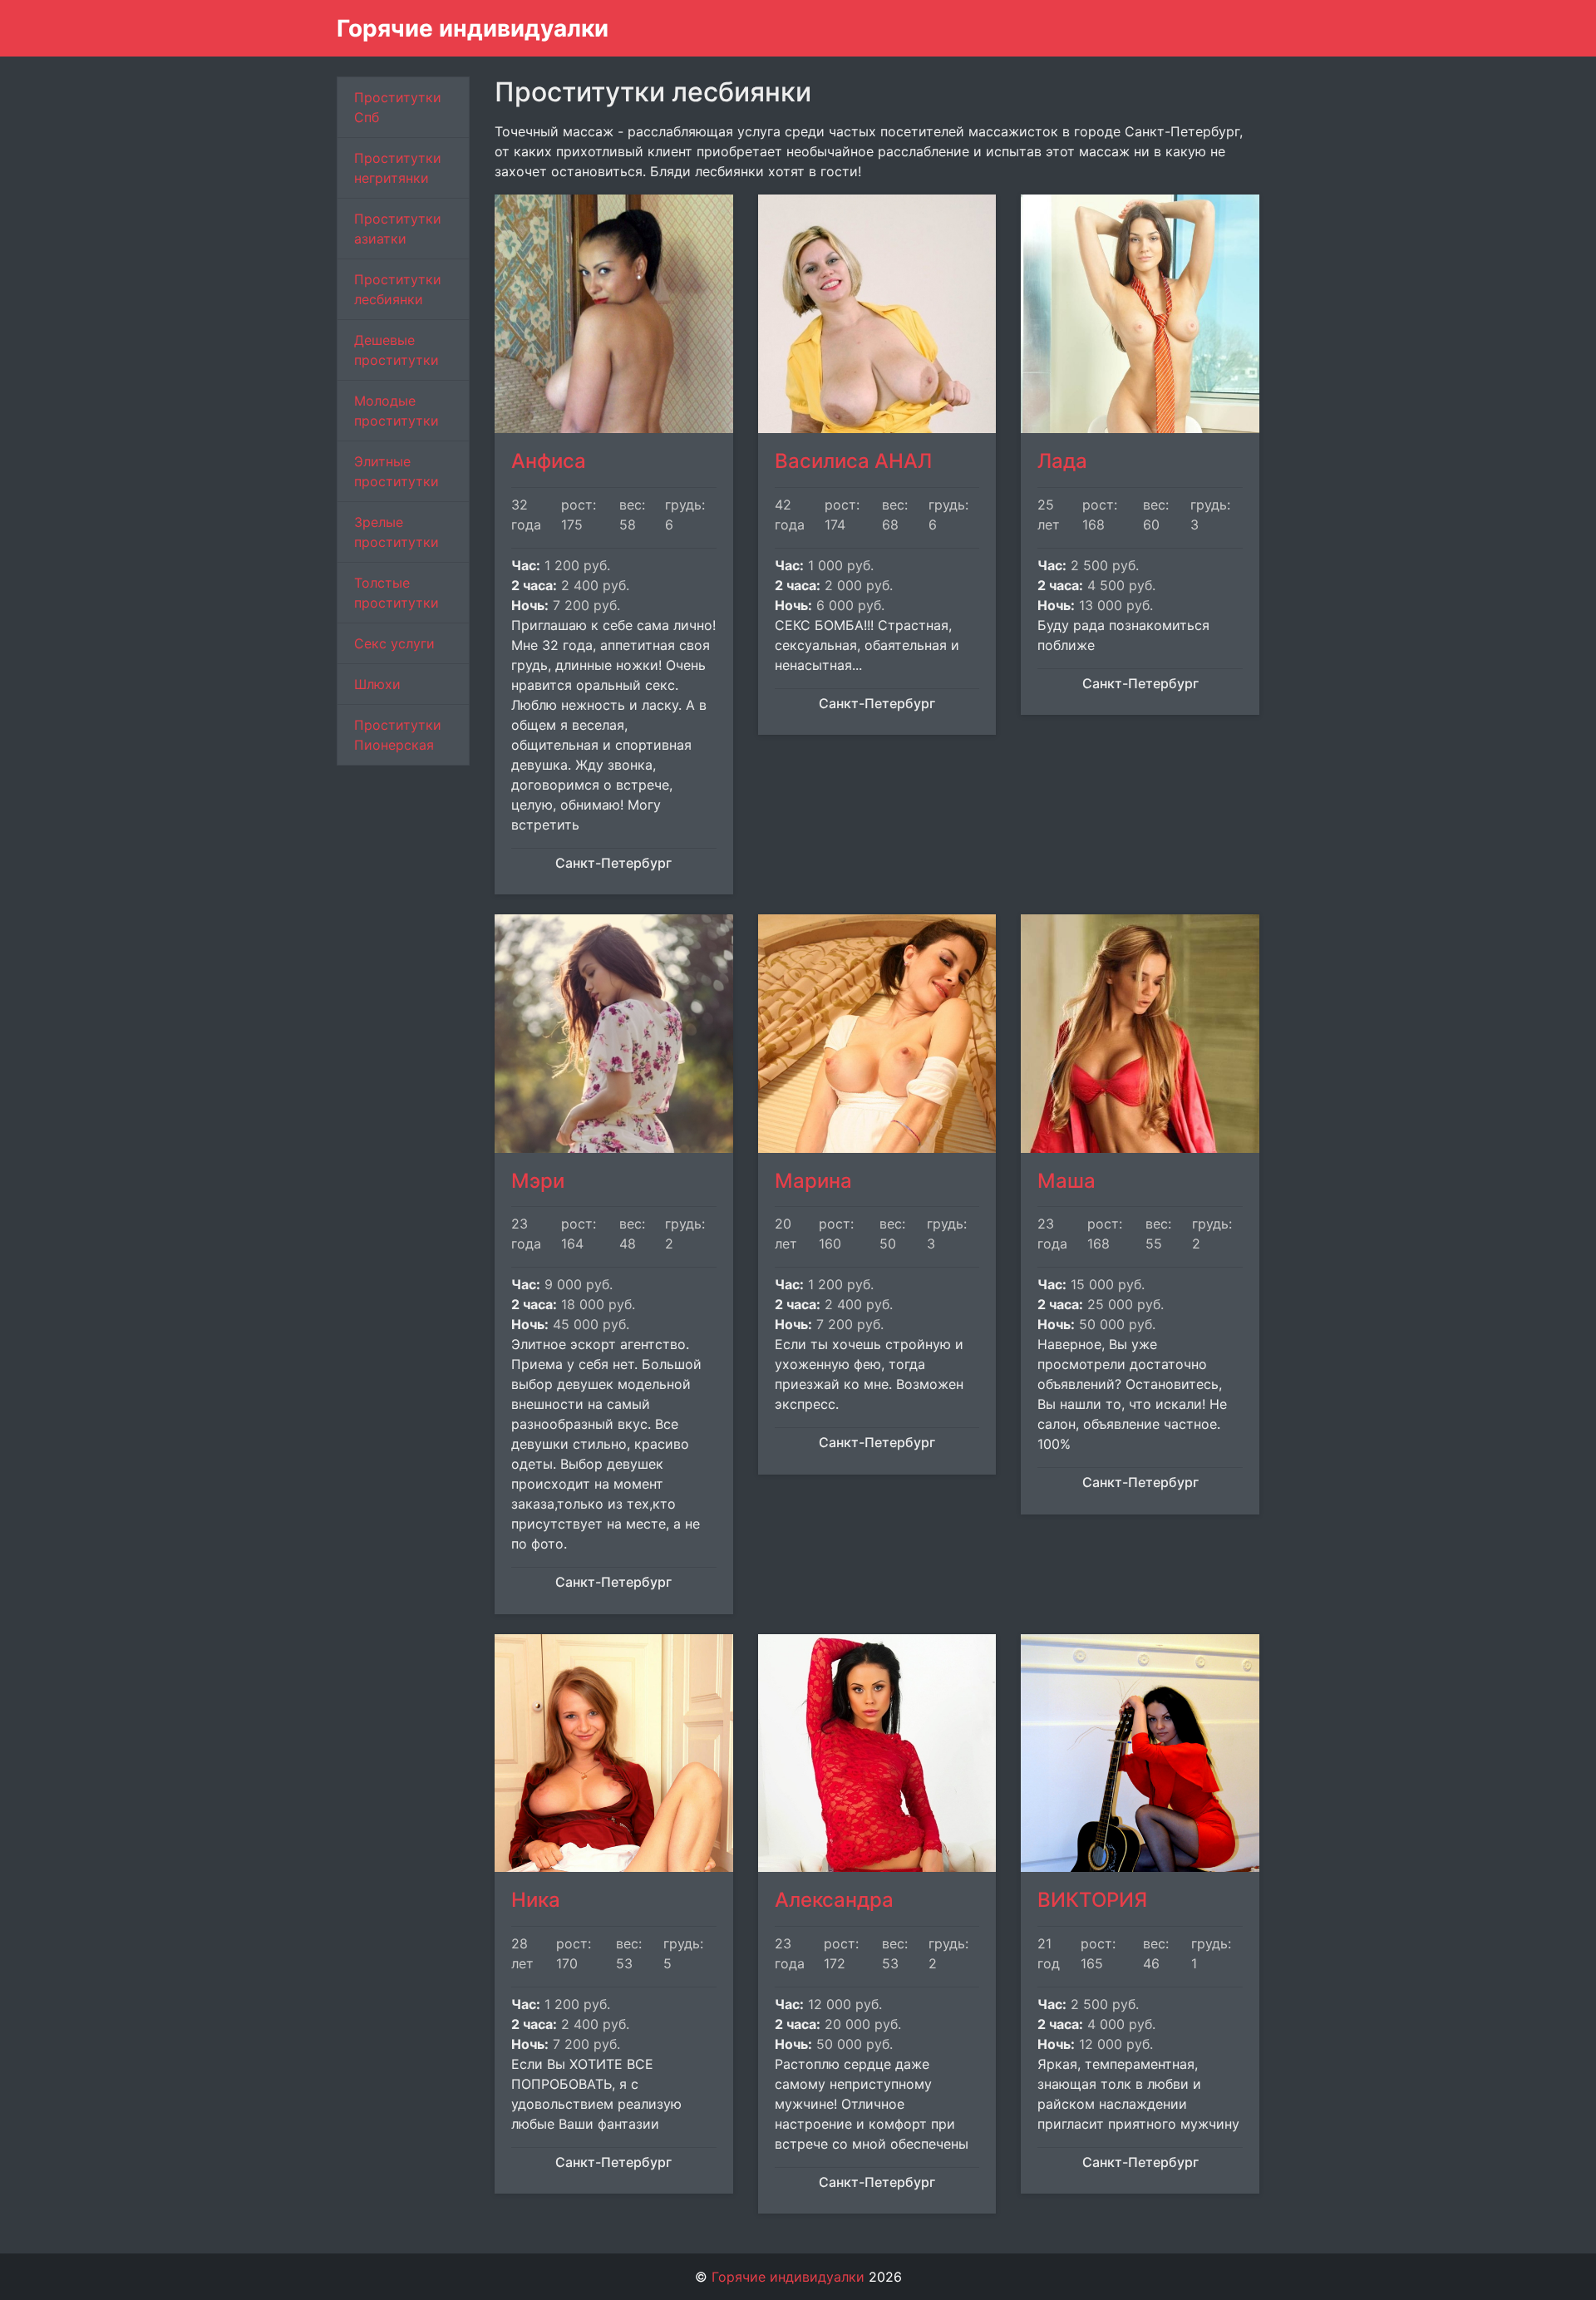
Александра (834, 1900)
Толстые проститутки (397, 593)
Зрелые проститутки (397, 532)
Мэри (538, 1181)
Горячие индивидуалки (473, 28)
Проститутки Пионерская (398, 735)
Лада (1062, 461)
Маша (1066, 1181)
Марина (813, 1181)
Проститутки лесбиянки (398, 289)
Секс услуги (394, 643)
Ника (536, 1900)
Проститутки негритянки (398, 168)
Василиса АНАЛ (853, 461)
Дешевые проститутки (397, 350)
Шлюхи (377, 684)
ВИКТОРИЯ (1092, 1900)
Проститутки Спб (398, 107)
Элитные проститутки (397, 471)
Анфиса (549, 461)
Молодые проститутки (397, 411)
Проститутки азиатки (398, 229)
